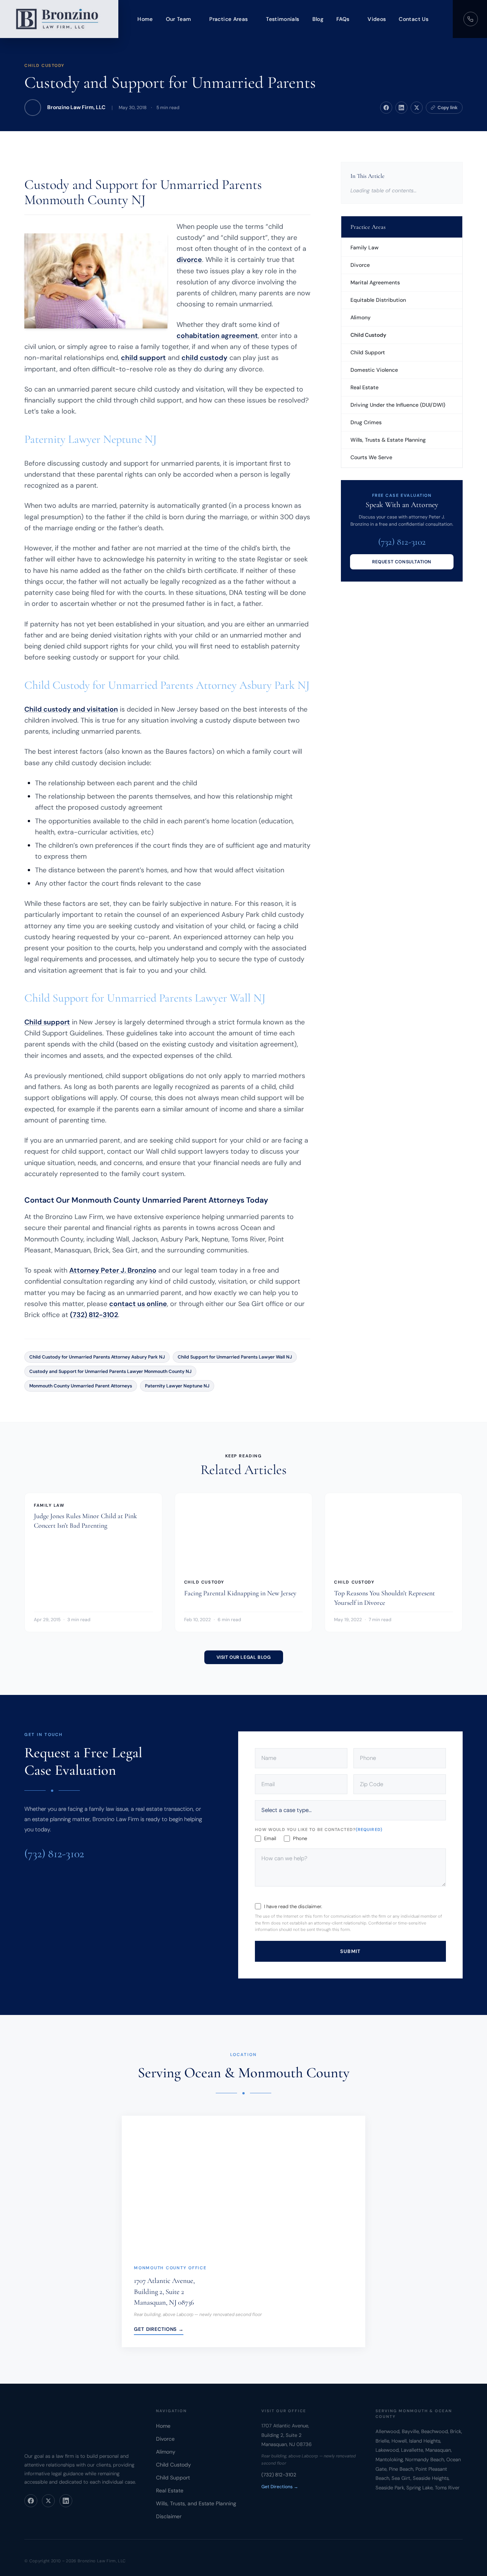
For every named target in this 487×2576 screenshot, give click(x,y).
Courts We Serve (371, 457)
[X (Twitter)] (48, 2501)
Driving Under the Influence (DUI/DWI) (398, 405)
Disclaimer (169, 2516)
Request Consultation (402, 562)
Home (145, 19)
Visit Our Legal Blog (244, 1658)
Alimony (360, 317)
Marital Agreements (375, 282)
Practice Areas (228, 19)
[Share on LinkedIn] (401, 108)
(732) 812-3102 (94, 1315)
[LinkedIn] (66, 2501)
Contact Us (414, 19)
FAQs (343, 19)
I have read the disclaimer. (293, 1906)
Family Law (364, 247)
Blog (318, 19)
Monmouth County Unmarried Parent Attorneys (81, 1386)
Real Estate (364, 387)
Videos (377, 19)
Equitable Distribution (378, 300)
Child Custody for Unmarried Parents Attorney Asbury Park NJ (97, 1357)
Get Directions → (159, 2329)
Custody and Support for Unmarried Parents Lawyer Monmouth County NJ (110, 1371)
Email (270, 1838)
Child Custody (45, 65)
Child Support (368, 352)
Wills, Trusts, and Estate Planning (196, 2503)
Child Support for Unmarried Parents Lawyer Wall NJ (235, 1357)
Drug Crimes (366, 422)
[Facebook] (31, 2501)
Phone (300, 1838)
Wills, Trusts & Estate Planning (388, 440)
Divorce (360, 265)
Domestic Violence (374, 370)
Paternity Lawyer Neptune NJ (177, 1386)
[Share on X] (417, 108)
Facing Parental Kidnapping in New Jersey (240, 1593)
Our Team (179, 19)
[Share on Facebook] (386, 108)
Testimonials (282, 19)
